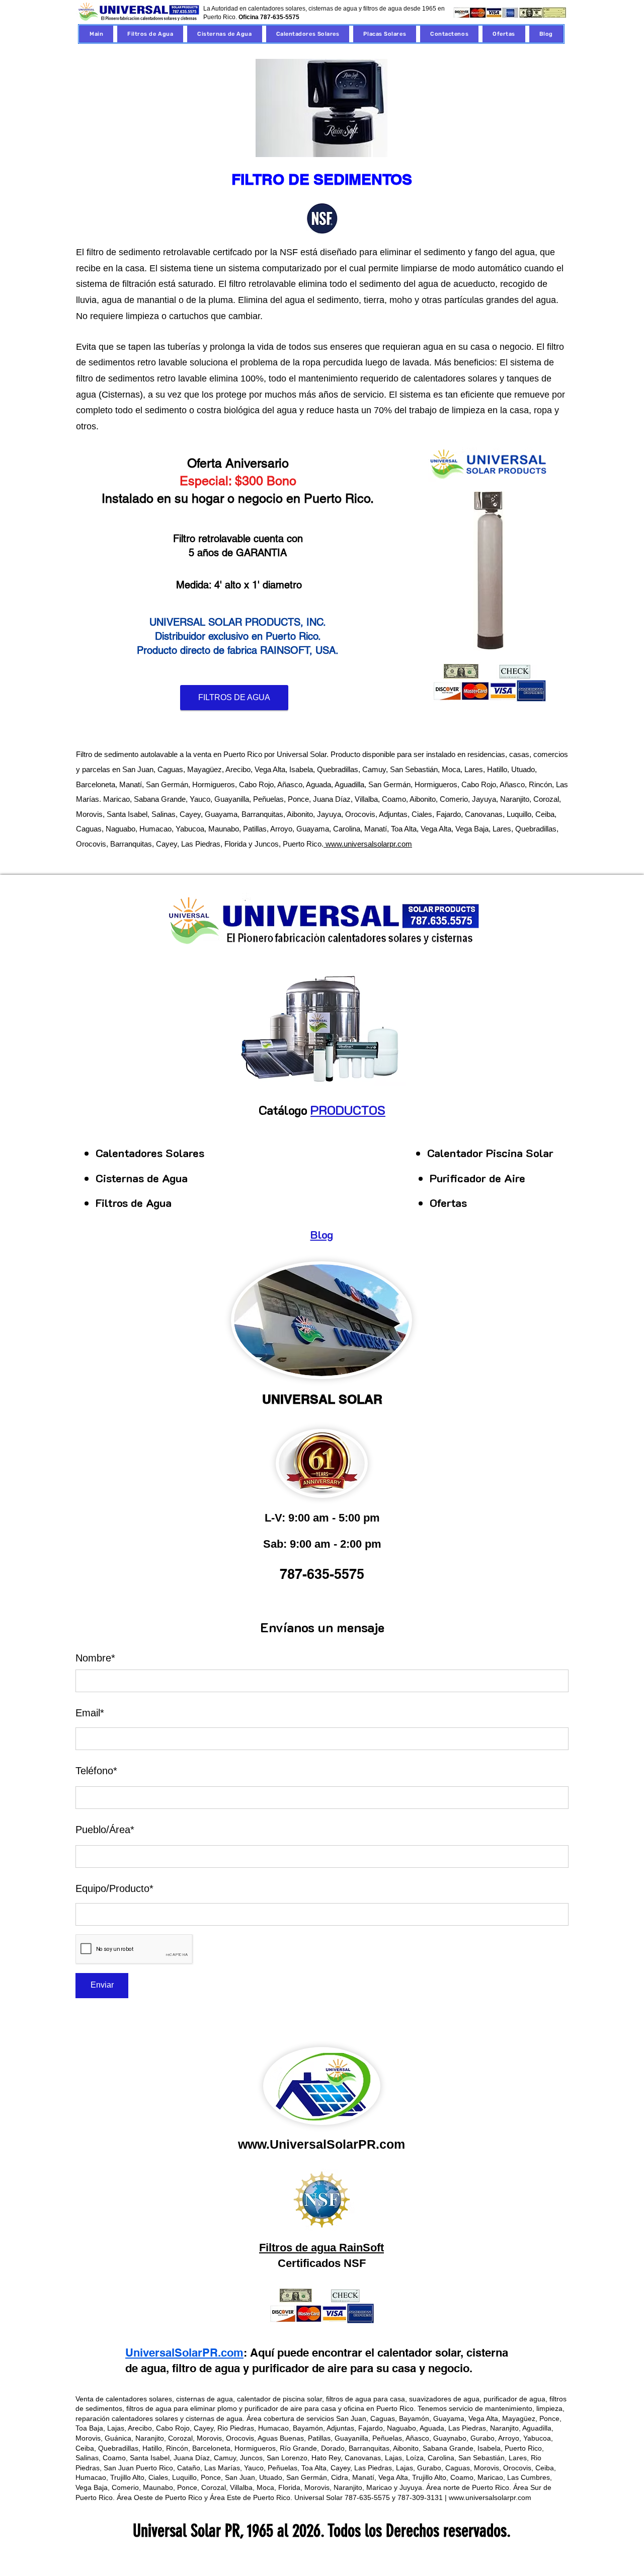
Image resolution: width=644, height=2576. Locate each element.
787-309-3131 (420, 2497)
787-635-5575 (280, 17)
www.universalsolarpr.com (368, 844)
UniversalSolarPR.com (184, 2353)
